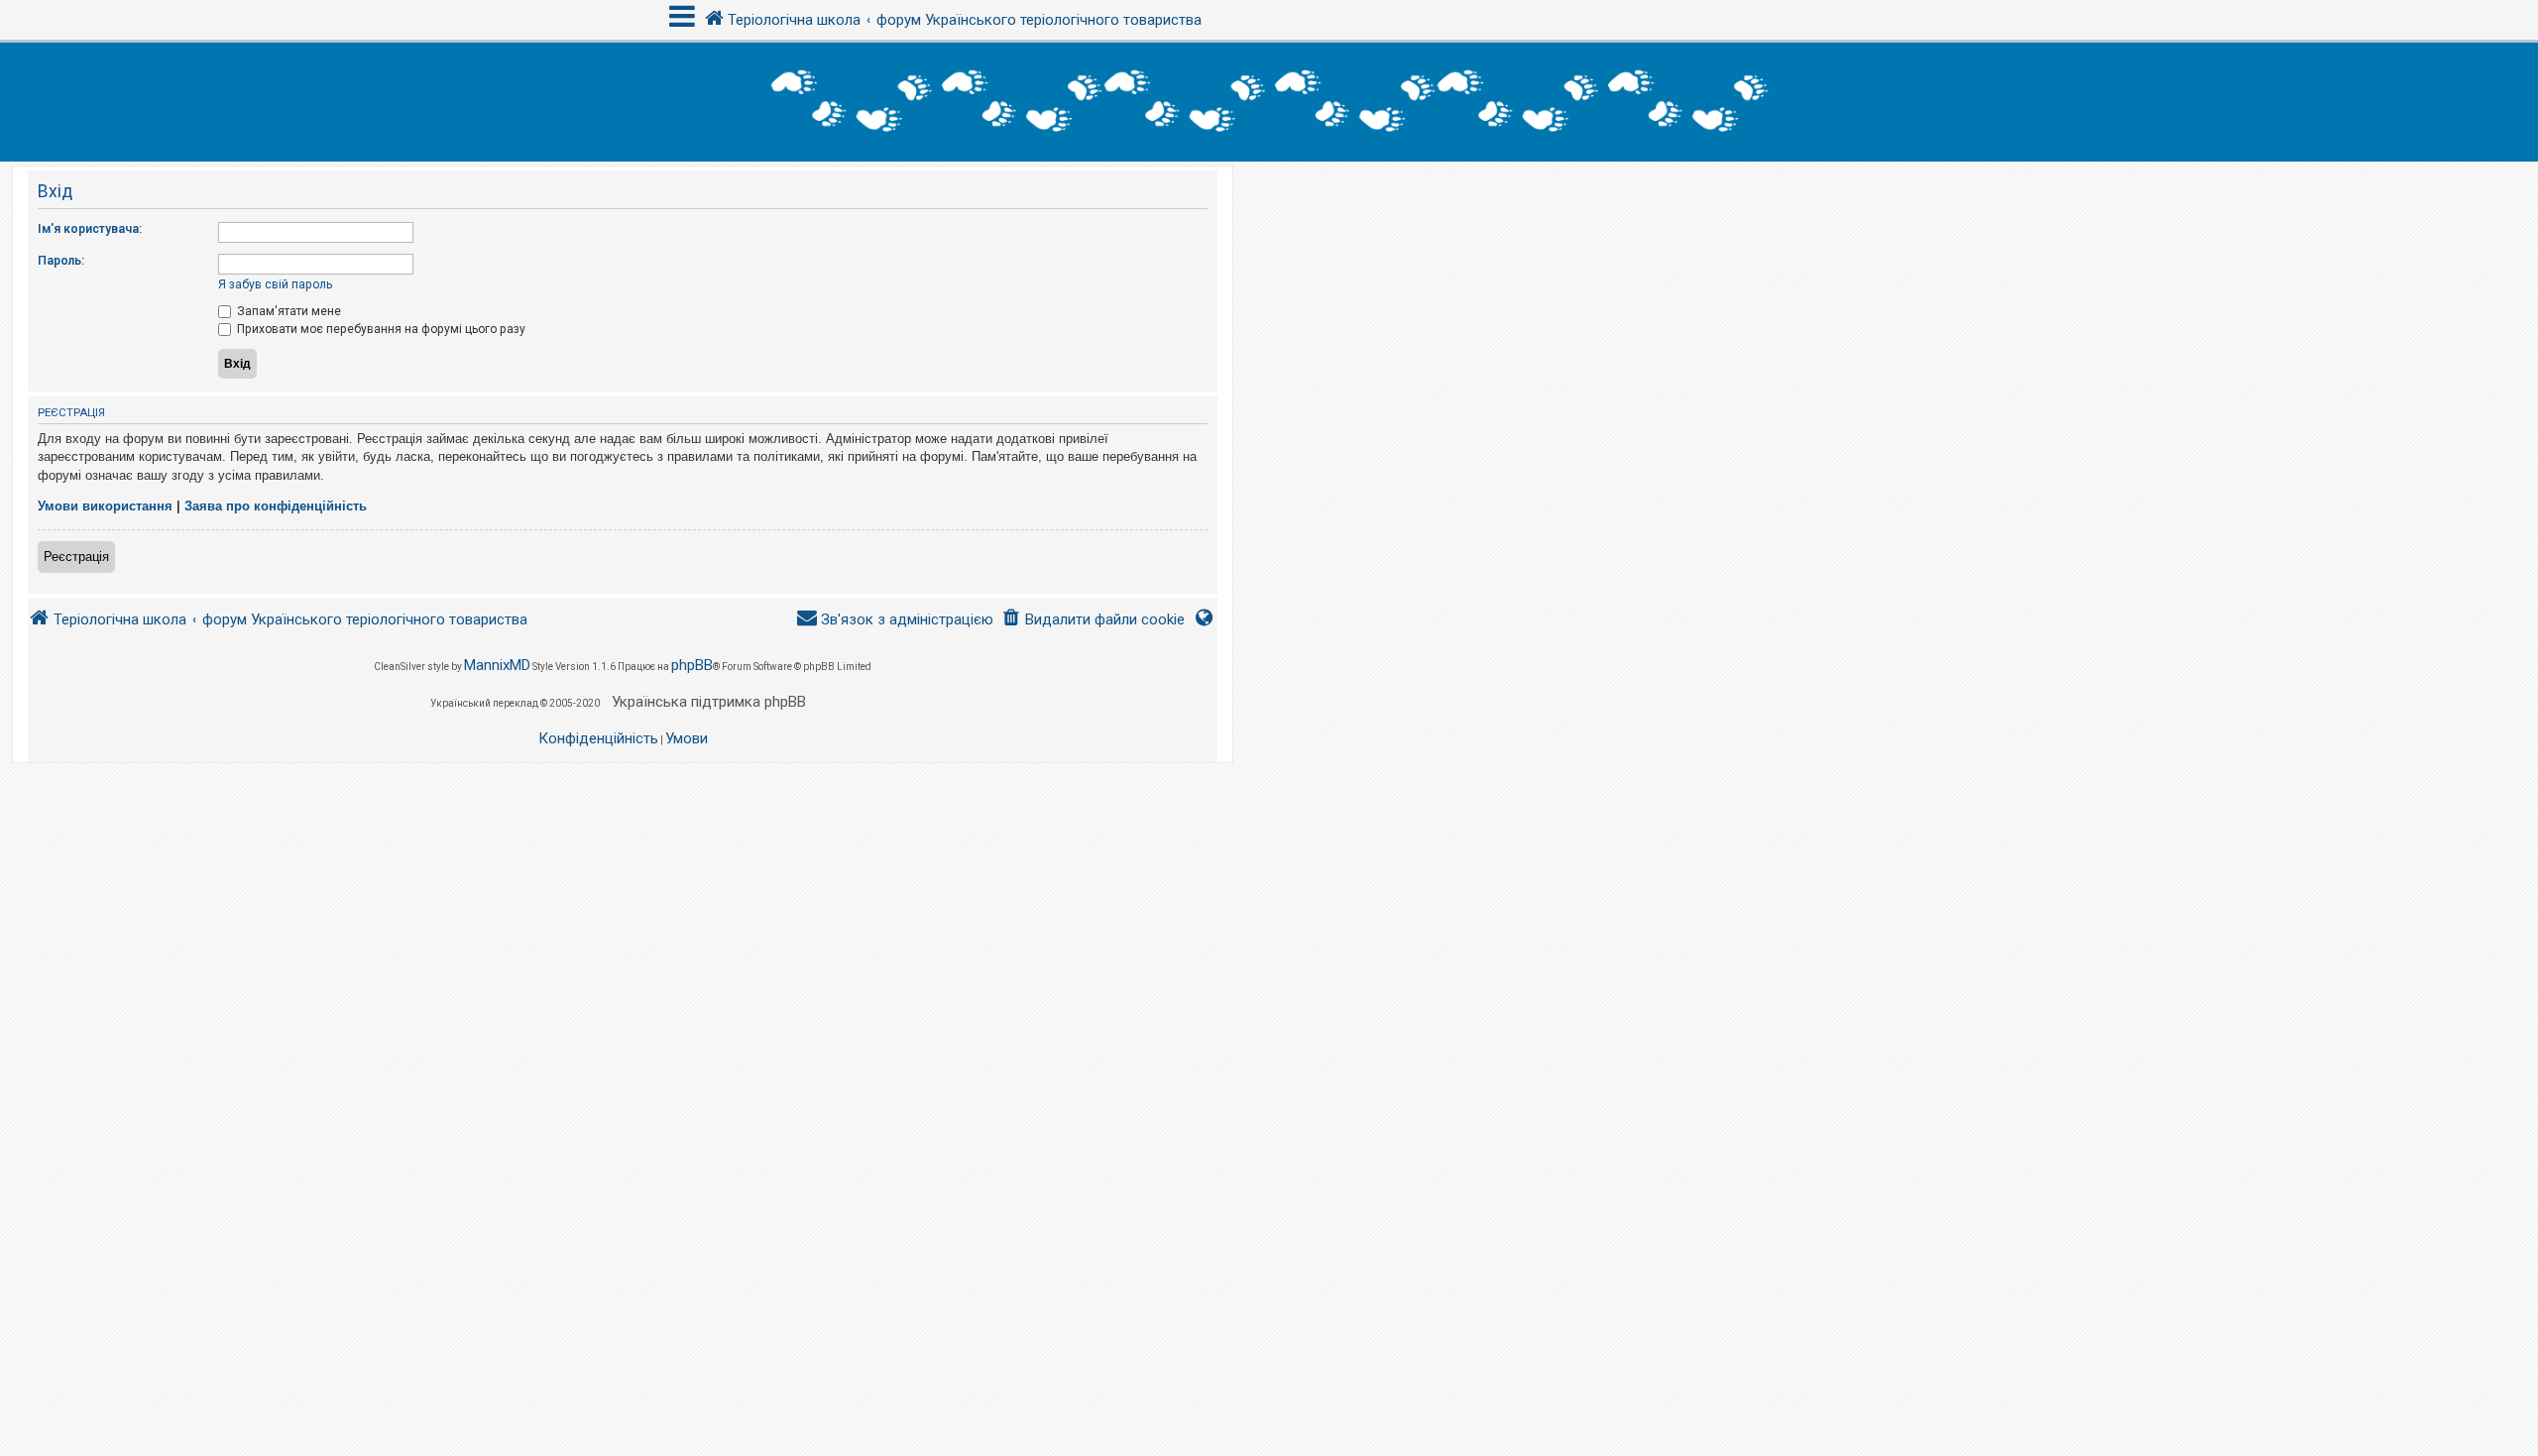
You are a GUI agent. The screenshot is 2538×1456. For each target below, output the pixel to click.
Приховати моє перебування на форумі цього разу (380, 329)
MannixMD (497, 665)
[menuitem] (1093, 620)
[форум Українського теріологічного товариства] (1269, 102)
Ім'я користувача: (90, 229)
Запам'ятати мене (288, 311)
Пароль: (61, 261)
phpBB (692, 665)
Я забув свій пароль (275, 284)
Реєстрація (76, 557)
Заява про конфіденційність (276, 506)
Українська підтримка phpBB (709, 702)
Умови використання (105, 506)
